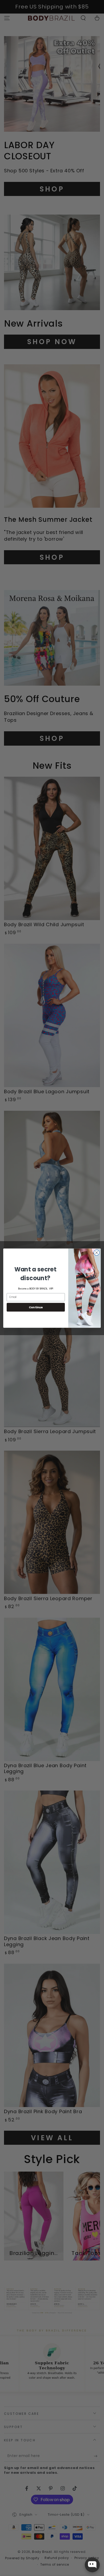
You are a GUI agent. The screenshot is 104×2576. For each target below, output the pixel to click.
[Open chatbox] (92, 2565)
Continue (36, 1307)
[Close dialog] (97, 1252)
